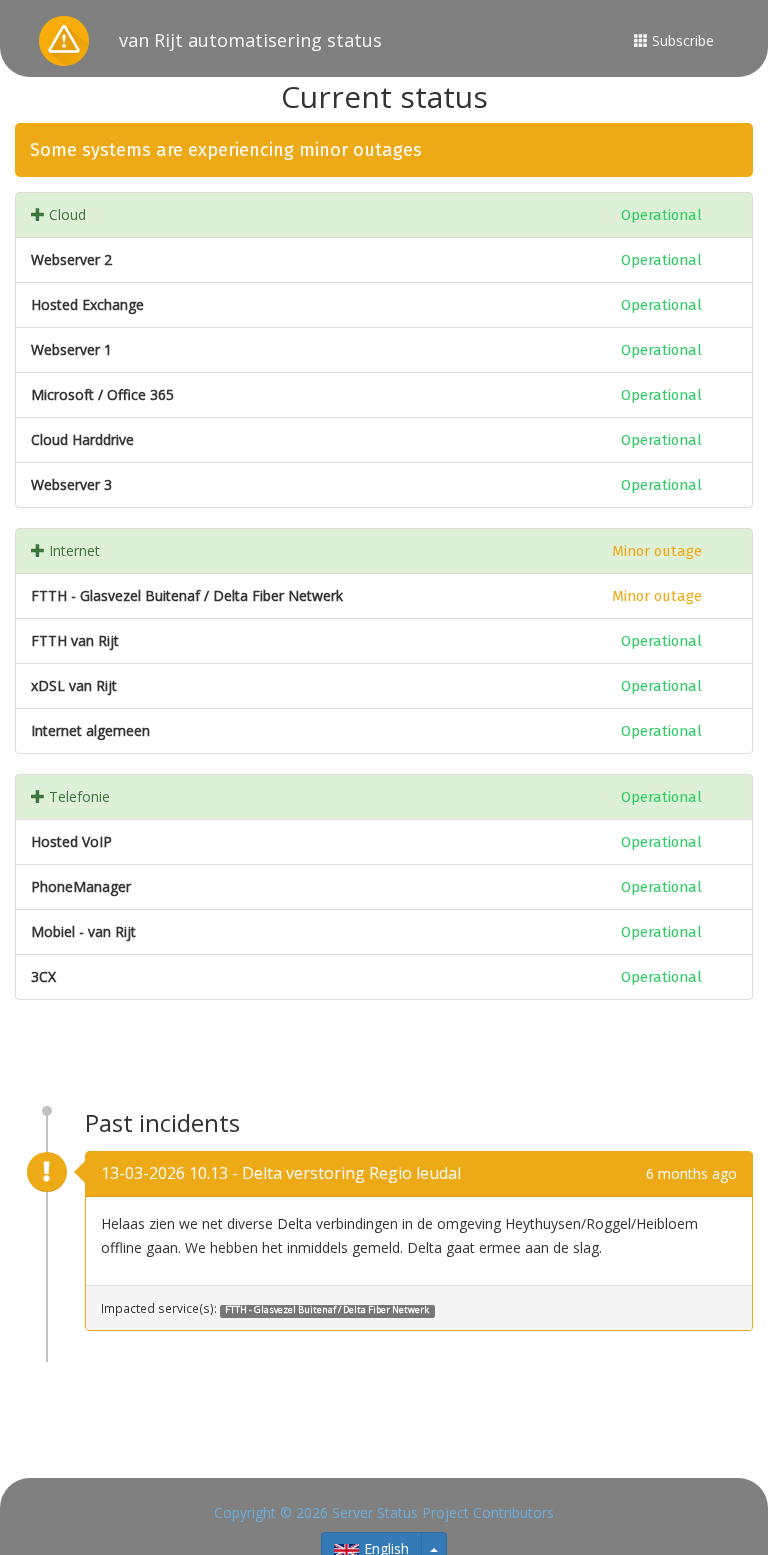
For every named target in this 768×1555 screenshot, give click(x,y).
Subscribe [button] (681, 40)
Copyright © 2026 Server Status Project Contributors (384, 1512)
